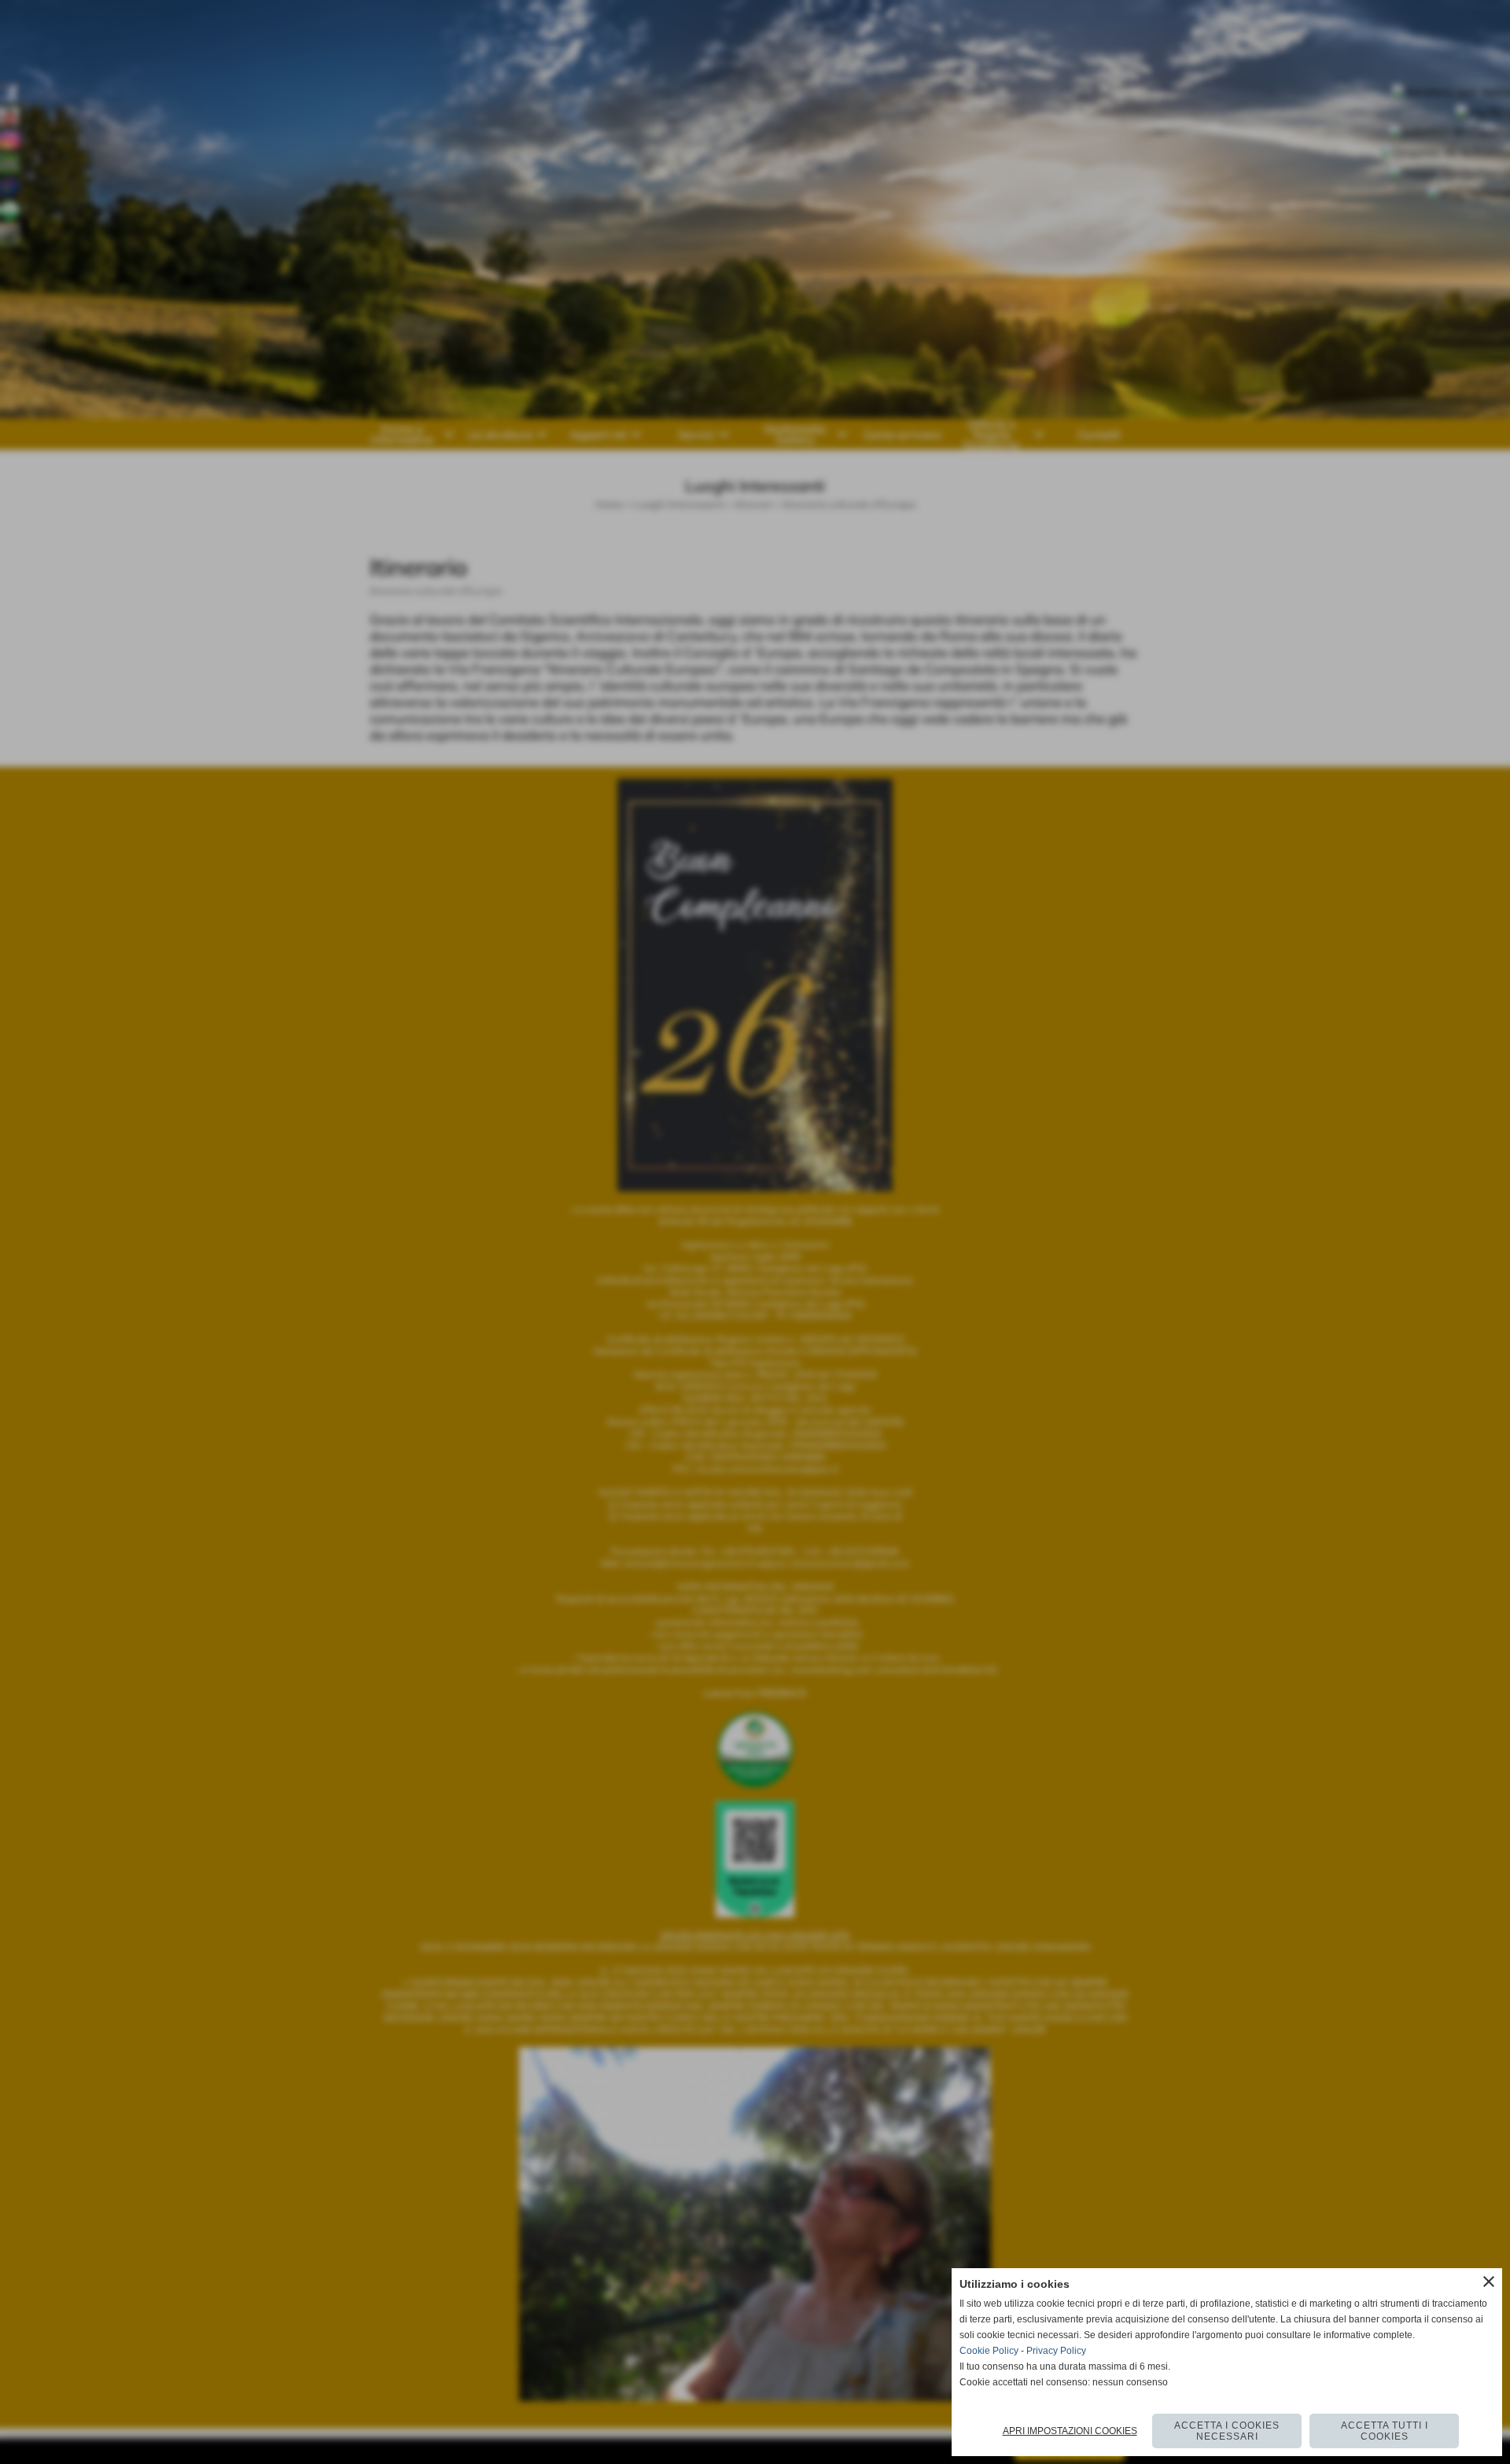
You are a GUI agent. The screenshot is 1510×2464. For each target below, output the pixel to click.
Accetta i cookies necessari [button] (1227, 2431)
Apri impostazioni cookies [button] (1070, 2431)
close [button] (1489, 2282)
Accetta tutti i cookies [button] (1385, 2431)
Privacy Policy (1056, 2351)
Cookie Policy (989, 2351)
